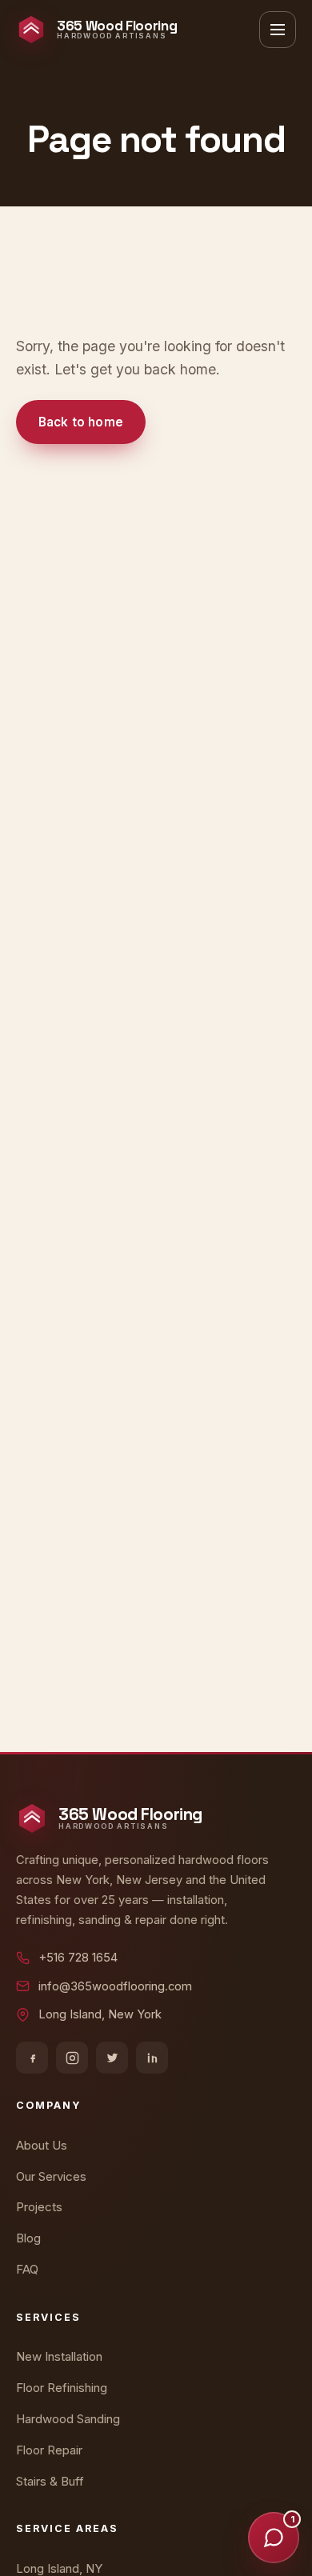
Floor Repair (49, 2450)
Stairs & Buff (50, 2481)
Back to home (81, 422)
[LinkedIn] (152, 2058)
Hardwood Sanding (68, 2419)
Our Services (51, 2176)
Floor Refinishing (62, 2388)
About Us (42, 2145)
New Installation (59, 2356)
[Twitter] (112, 2058)
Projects (39, 2207)
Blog (28, 2238)
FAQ (27, 2269)
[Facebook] (32, 2058)
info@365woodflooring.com (115, 1986)
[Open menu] (278, 30)
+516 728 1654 (78, 1958)
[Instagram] (72, 2058)
